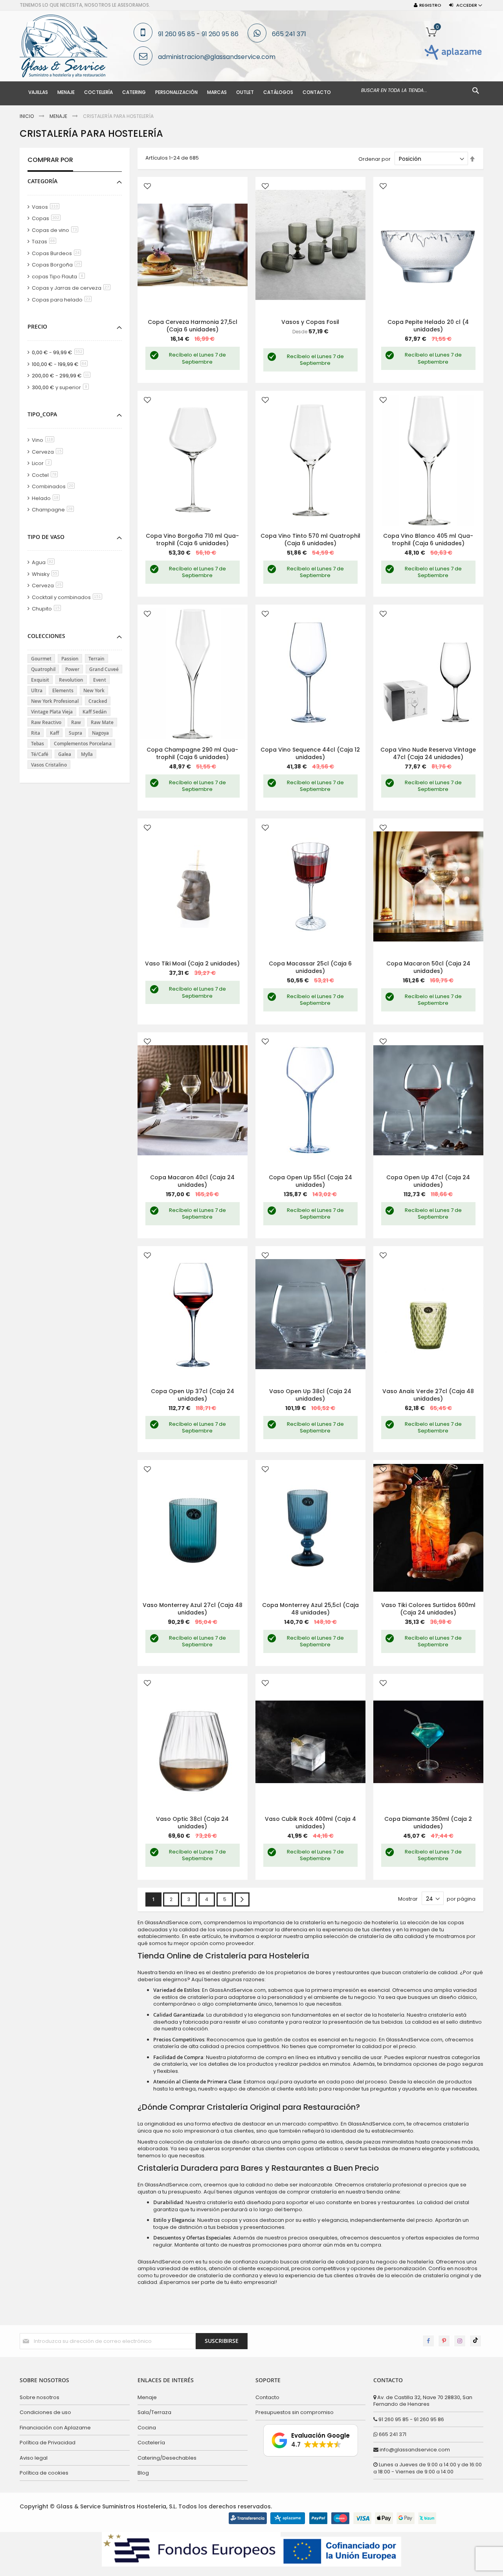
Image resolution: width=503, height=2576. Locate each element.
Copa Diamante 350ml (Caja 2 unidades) (428, 1823)
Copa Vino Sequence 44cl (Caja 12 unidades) (310, 753)
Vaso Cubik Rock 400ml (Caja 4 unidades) (310, 1823)
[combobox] (420, 90)
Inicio (27, 116)
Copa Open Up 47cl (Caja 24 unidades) (428, 1181)
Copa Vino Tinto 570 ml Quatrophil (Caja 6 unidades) (310, 540)
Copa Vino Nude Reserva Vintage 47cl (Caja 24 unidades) (428, 753)
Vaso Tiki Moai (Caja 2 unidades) (192, 963)
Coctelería (151, 2443)
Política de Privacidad (48, 2443)
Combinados (55, 486)
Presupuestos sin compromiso (295, 2412)
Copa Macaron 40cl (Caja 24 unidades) (192, 1181)
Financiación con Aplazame (55, 2428)
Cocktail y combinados (68, 597)
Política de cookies (44, 2473)
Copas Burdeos (58, 253)
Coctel (46, 475)
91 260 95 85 (176, 34)
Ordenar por (374, 159)
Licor (43, 463)
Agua (45, 562)
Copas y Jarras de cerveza (73, 288)
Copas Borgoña (58, 265)
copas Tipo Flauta (60, 277)
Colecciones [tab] (46, 636)
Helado (47, 498)
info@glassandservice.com (414, 2450)
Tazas (45, 242)
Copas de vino (56, 230)
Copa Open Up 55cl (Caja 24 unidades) (310, 1181)
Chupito (48, 609)
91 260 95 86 (220, 34)
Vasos (47, 207)
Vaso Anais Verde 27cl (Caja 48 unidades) (428, 1395)
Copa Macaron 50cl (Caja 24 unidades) (428, 967)
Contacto (267, 2397)
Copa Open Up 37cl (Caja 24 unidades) (193, 1395)
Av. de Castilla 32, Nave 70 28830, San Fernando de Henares (423, 2401)
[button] (147, 187)
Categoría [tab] (42, 181)
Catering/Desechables (167, 2458)
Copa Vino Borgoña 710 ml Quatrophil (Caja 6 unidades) (192, 540)
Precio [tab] (37, 326)
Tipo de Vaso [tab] (46, 537)
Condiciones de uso (45, 2412)
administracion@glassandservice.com (217, 57)
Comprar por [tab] (50, 160)
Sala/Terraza (154, 2412)
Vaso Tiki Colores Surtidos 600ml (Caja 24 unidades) (428, 1609)
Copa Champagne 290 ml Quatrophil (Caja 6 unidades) (192, 753)
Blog (143, 2473)
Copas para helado (63, 300)
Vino (44, 440)
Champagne (54, 510)
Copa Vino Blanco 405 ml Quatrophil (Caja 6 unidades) (428, 540)
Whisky (47, 574)
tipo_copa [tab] (42, 414)
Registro (430, 5)
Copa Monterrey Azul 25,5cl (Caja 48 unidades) (310, 1609)
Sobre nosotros (39, 2397)
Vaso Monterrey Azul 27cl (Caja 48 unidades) (193, 1609)
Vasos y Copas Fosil (310, 322)
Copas (48, 218)
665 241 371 (289, 34)
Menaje (59, 116)
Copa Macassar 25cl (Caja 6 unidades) (310, 967)
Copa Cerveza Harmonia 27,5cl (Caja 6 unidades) (193, 326)
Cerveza (49, 452)
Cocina (147, 2428)
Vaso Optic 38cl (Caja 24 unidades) (192, 1823)
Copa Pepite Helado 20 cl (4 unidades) (428, 326)
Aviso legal (34, 2458)
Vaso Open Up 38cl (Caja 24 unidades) (310, 1395)
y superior (62, 387)
